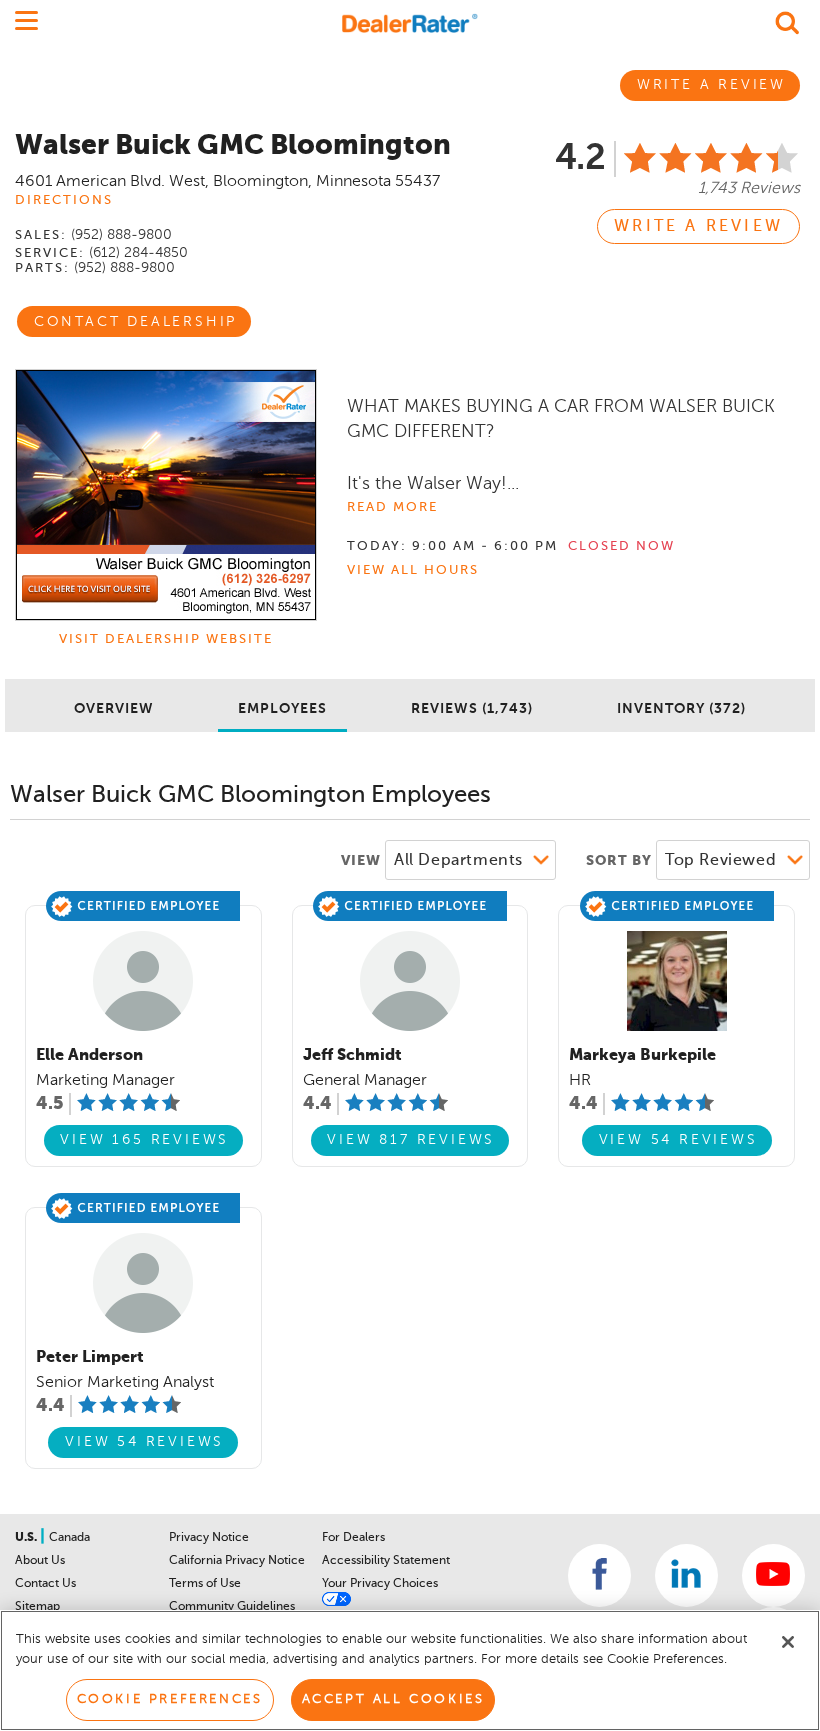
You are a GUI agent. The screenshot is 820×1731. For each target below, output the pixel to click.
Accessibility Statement (386, 1561)
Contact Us (45, 1584)
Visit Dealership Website (166, 639)
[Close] (788, 1642)
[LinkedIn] (686, 1575)
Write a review (698, 227)
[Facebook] (599, 1575)
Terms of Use (205, 1584)
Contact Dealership (135, 322)
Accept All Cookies (393, 1699)
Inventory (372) (681, 709)
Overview (114, 709)
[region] (410, 1670)
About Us (40, 1561)
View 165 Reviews (144, 1140)
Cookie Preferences (170, 1699)
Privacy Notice (209, 1538)
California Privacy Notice (237, 1561)
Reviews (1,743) (472, 709)
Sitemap (37, 1607)
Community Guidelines (232, 1607)
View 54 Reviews (678, 1140)
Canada (69, 1538)
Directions (64, 200)
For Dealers (353, 1538)
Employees (282, 709)
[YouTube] (773, 1575)
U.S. (27, 1538)
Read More (392, 507)
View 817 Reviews (411, 1140)
